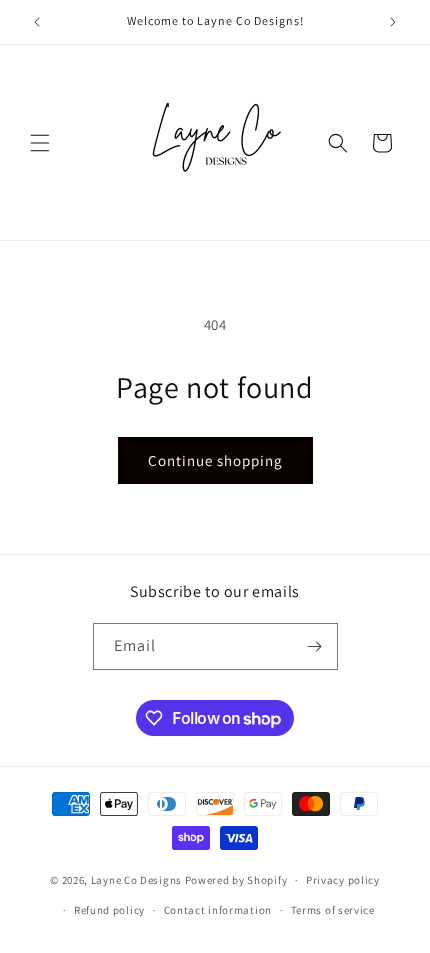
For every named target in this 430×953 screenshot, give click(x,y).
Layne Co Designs (136, 880)
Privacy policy (343, 880)
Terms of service (333, 910)
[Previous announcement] (37, 22)
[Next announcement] (393, 22)
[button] (40, 143)
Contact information (218, 910)
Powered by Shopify (236, 880)
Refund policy (109, 910)
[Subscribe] (315, 646)
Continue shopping (215, 460)
